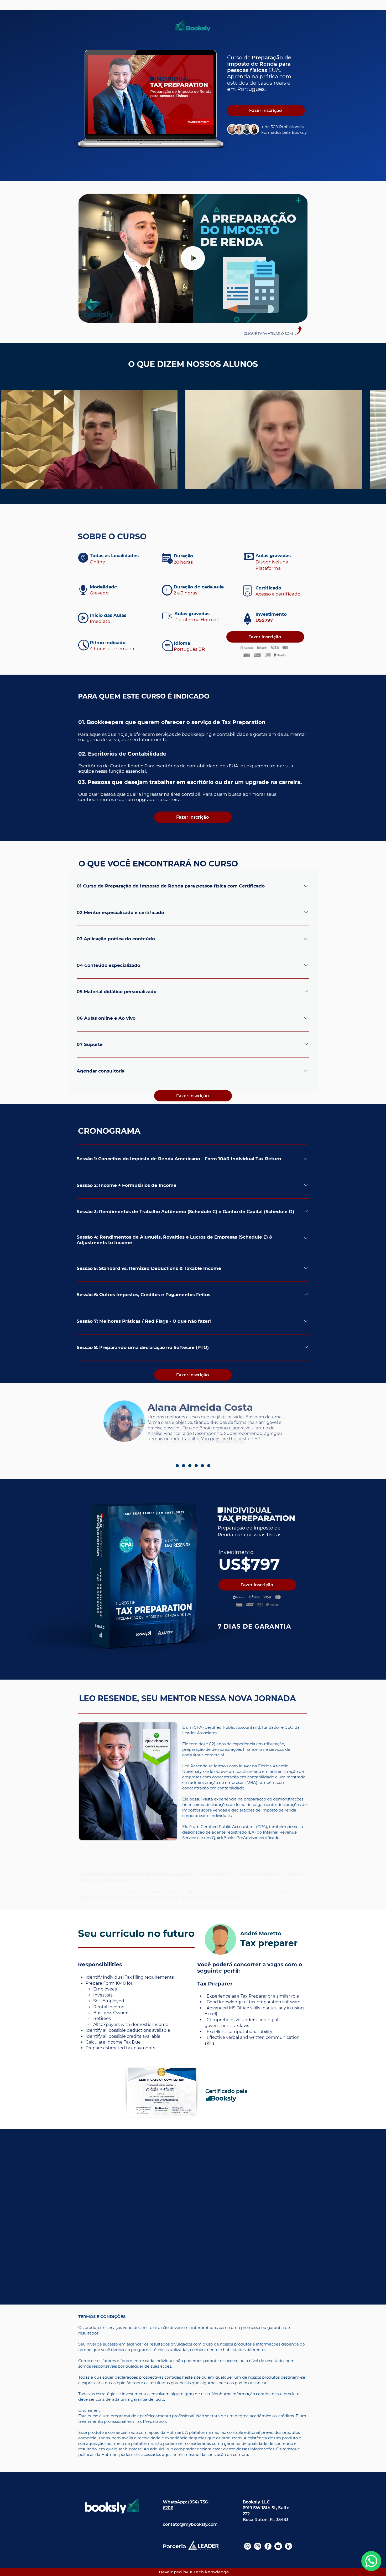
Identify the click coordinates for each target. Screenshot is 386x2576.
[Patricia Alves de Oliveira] (202, 1466)
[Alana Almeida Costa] (184, 1466)
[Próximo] (357, 96)
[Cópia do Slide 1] (193, 168)
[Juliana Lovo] (177, 1466)
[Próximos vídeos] (379, 439)
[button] (301, 317)
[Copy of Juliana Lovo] (209, 1466)
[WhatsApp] (247, 2546)
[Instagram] (258, 2546)
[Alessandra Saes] (196, 1466)
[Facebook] (268, 2546)
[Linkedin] (288, 2546)
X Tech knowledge (209, 2572)
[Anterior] (29, 96)
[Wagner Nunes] (190, 1466)
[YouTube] (278, 2546)
